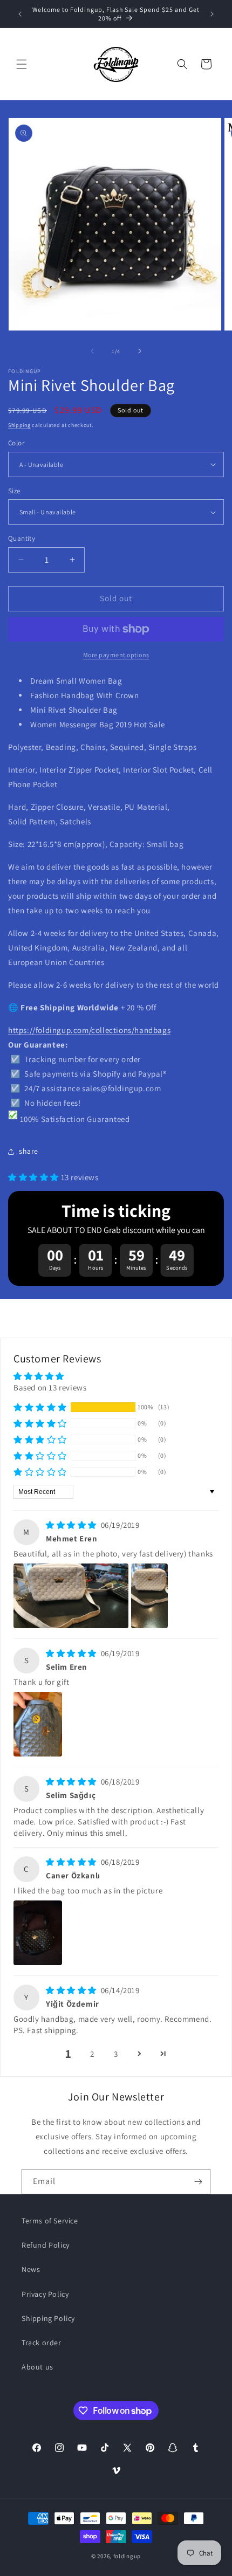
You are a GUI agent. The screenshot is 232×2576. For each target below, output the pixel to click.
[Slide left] (92, 351)
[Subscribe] (198, 2182)
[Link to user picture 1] (71, 1596)
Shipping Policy (48, 2318)
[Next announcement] (212, 14)
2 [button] (92, 2054)
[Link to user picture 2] (149, 1596)
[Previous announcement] (20, 14)
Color (16, 443)
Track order (42, 2343)
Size (14, 491)
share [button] (29, 1151)
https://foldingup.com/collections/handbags (89, 1030)
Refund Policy (46, 2245)
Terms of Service (50, 2221)
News (31, 2269)
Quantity (22, 538)
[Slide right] (140, 351)
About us (37, 2367)
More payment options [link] (116, 655)
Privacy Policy (45, 2294)
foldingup (127, 2556)
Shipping (19, 425)
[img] (72, 1525)
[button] (22, 64)
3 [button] (116, 2054)
